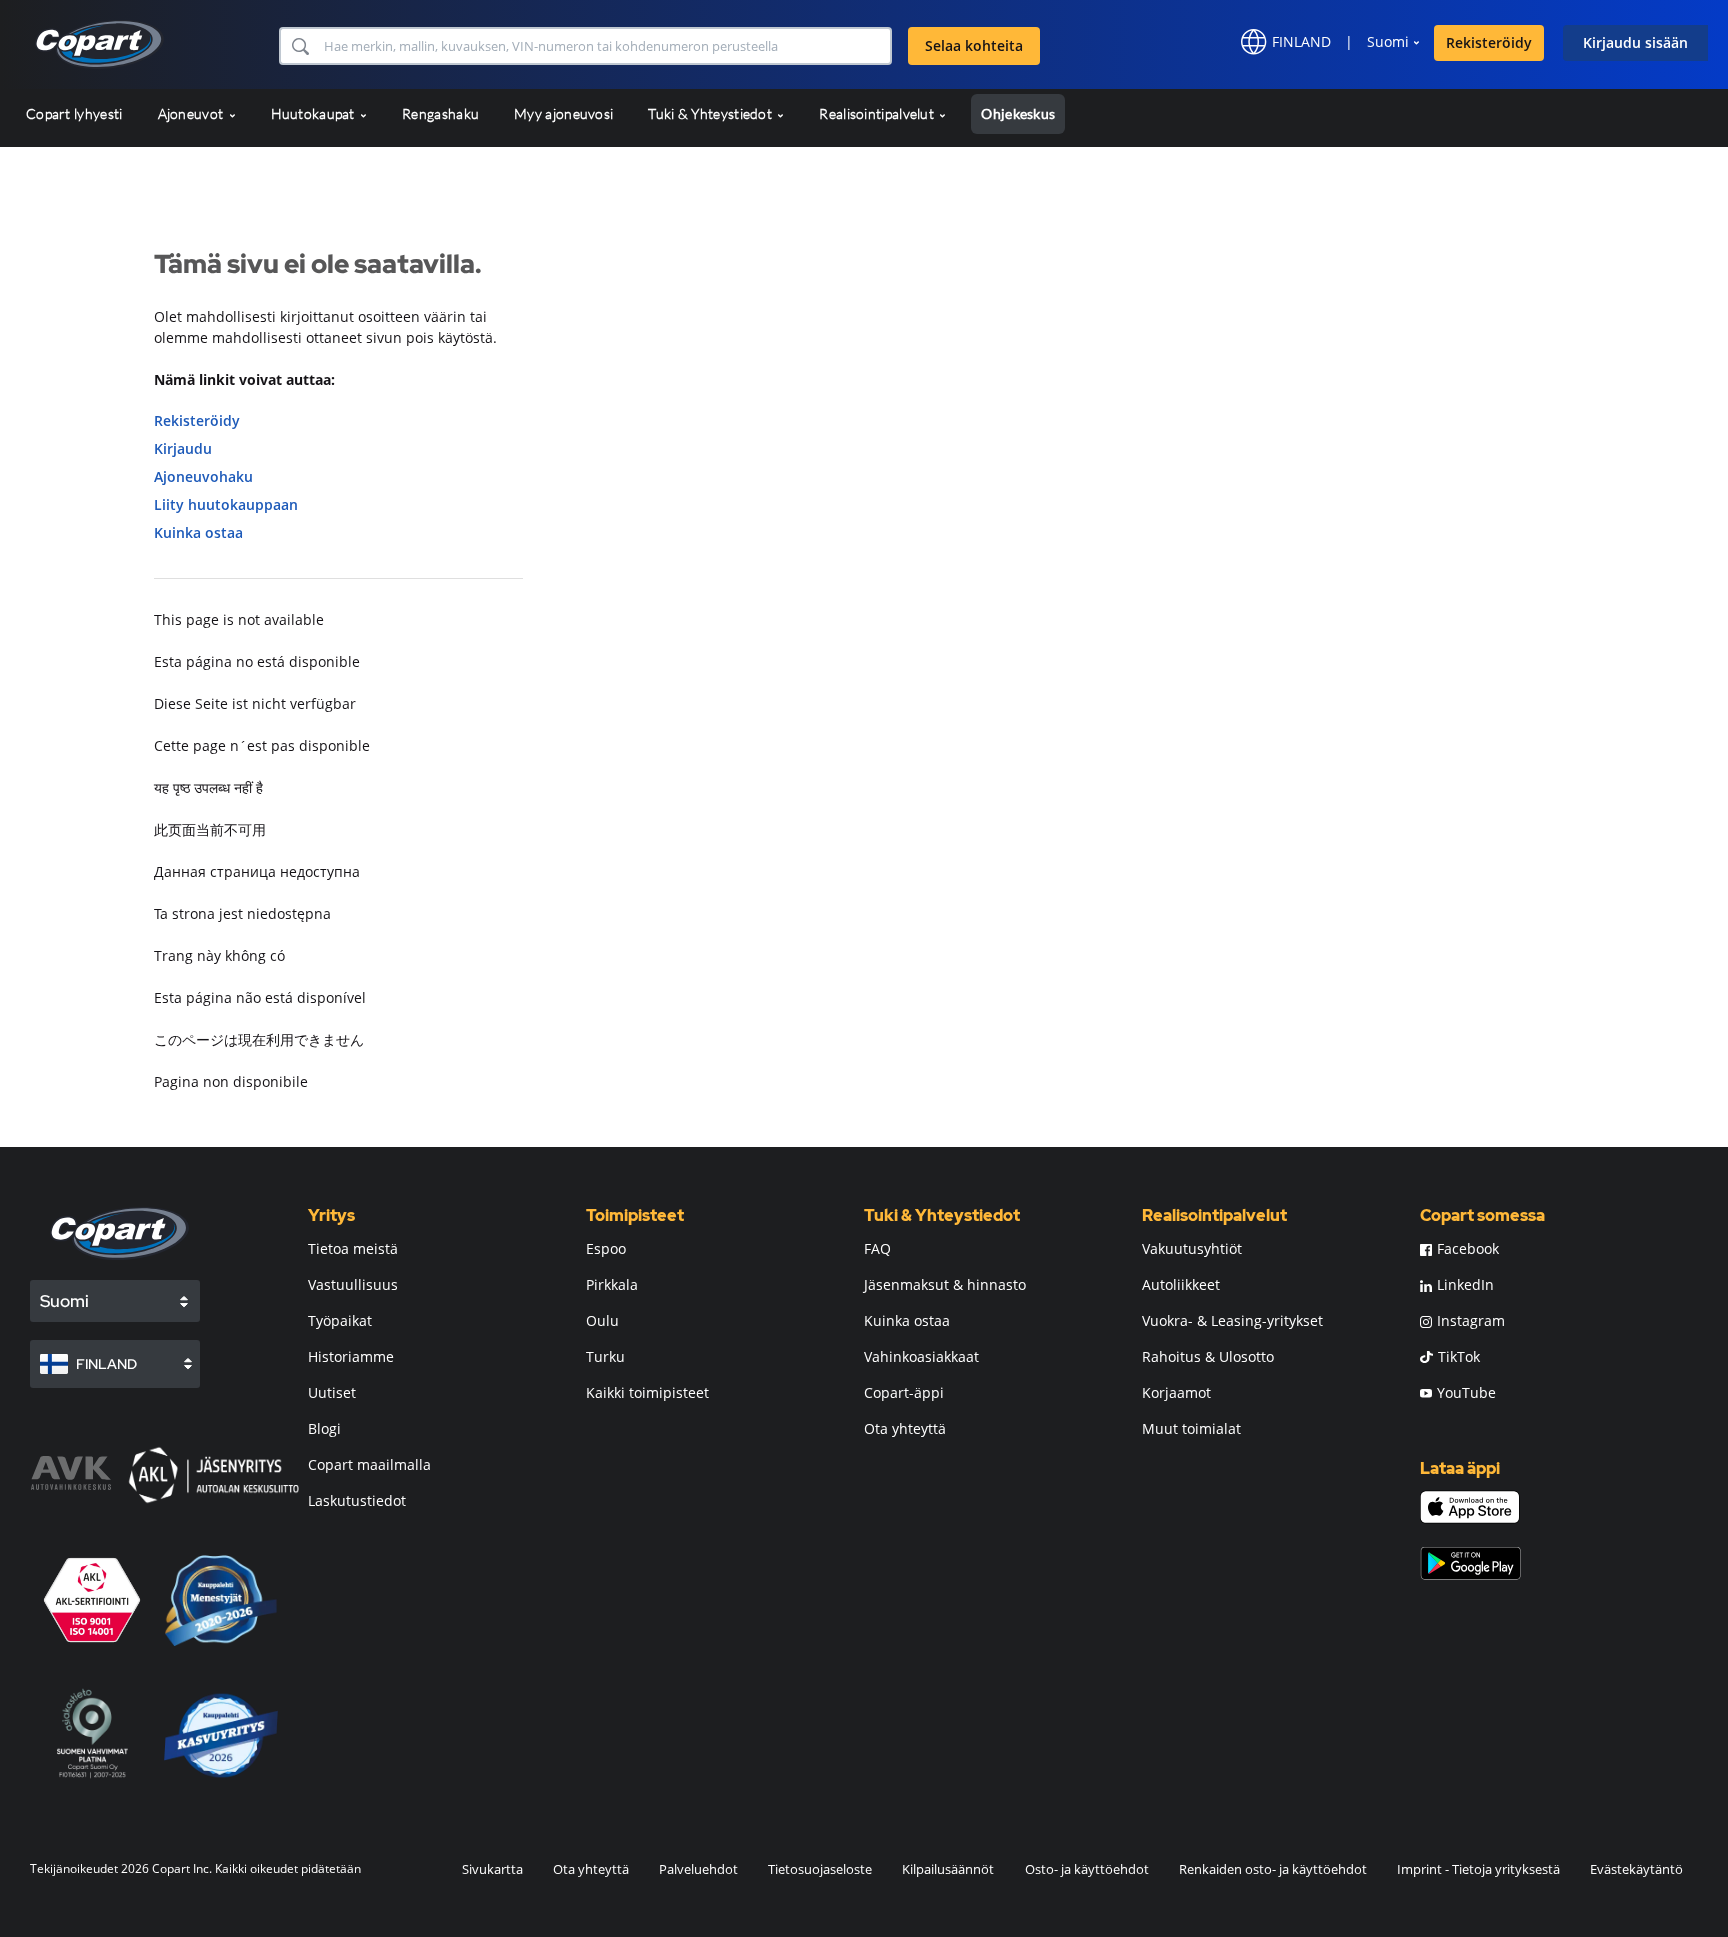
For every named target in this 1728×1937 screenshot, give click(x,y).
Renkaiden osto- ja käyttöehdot (1273, 1869)
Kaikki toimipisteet (647, 1392)
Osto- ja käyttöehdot (1087, 1869)
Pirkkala (612, 1284)
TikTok (1459, 1356)
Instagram (1471, 1320)
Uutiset (332, 1392)
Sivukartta (492, 1869)
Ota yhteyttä (905, 1428)
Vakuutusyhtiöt (1192, 1248)
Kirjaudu (183, 448)
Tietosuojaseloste (820, 1869)
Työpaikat (340, 1320)
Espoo (606, 1248)
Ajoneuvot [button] (192, 113)
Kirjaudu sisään (1635, 42)
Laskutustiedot (357, 1500)
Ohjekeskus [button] (1018, 113)
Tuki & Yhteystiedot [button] (711, 113)
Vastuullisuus (353, 1284)
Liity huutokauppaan (226, 504)
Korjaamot (1176, 1392)
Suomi (1388, 41)
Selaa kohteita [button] (974, 45)
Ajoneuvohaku (203, 476)
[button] (299, 46)
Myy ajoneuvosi (563, 113)
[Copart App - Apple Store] (1470, 1507)
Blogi (324, 1428)
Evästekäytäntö (1636, 1869)
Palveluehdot (698, 1869)
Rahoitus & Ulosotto (1208, 1356)
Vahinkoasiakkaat (921, 1356)
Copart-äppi (904, 1392)
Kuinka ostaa (198, 532)
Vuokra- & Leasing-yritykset (1232, 1320)
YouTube (1466, 1392)
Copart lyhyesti (74, 113)
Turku (605, 1356)
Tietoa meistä (353, 1248)
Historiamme (351, 1356)
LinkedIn (1465, 1284)
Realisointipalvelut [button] (878, 113)
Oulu (602, 1320)
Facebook (1468, 1248)
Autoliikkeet (1181, 1284)
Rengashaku (440, 113)
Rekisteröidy (1489, 42)
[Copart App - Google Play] (1470, 1563)
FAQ (877, 1248)
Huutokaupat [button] (315, 113)
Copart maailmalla (369, 1464)
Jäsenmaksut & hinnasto (945, 1284)
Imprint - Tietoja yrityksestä (1478, 1869)
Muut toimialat (1191, 1428)
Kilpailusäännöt (948, 1869)
